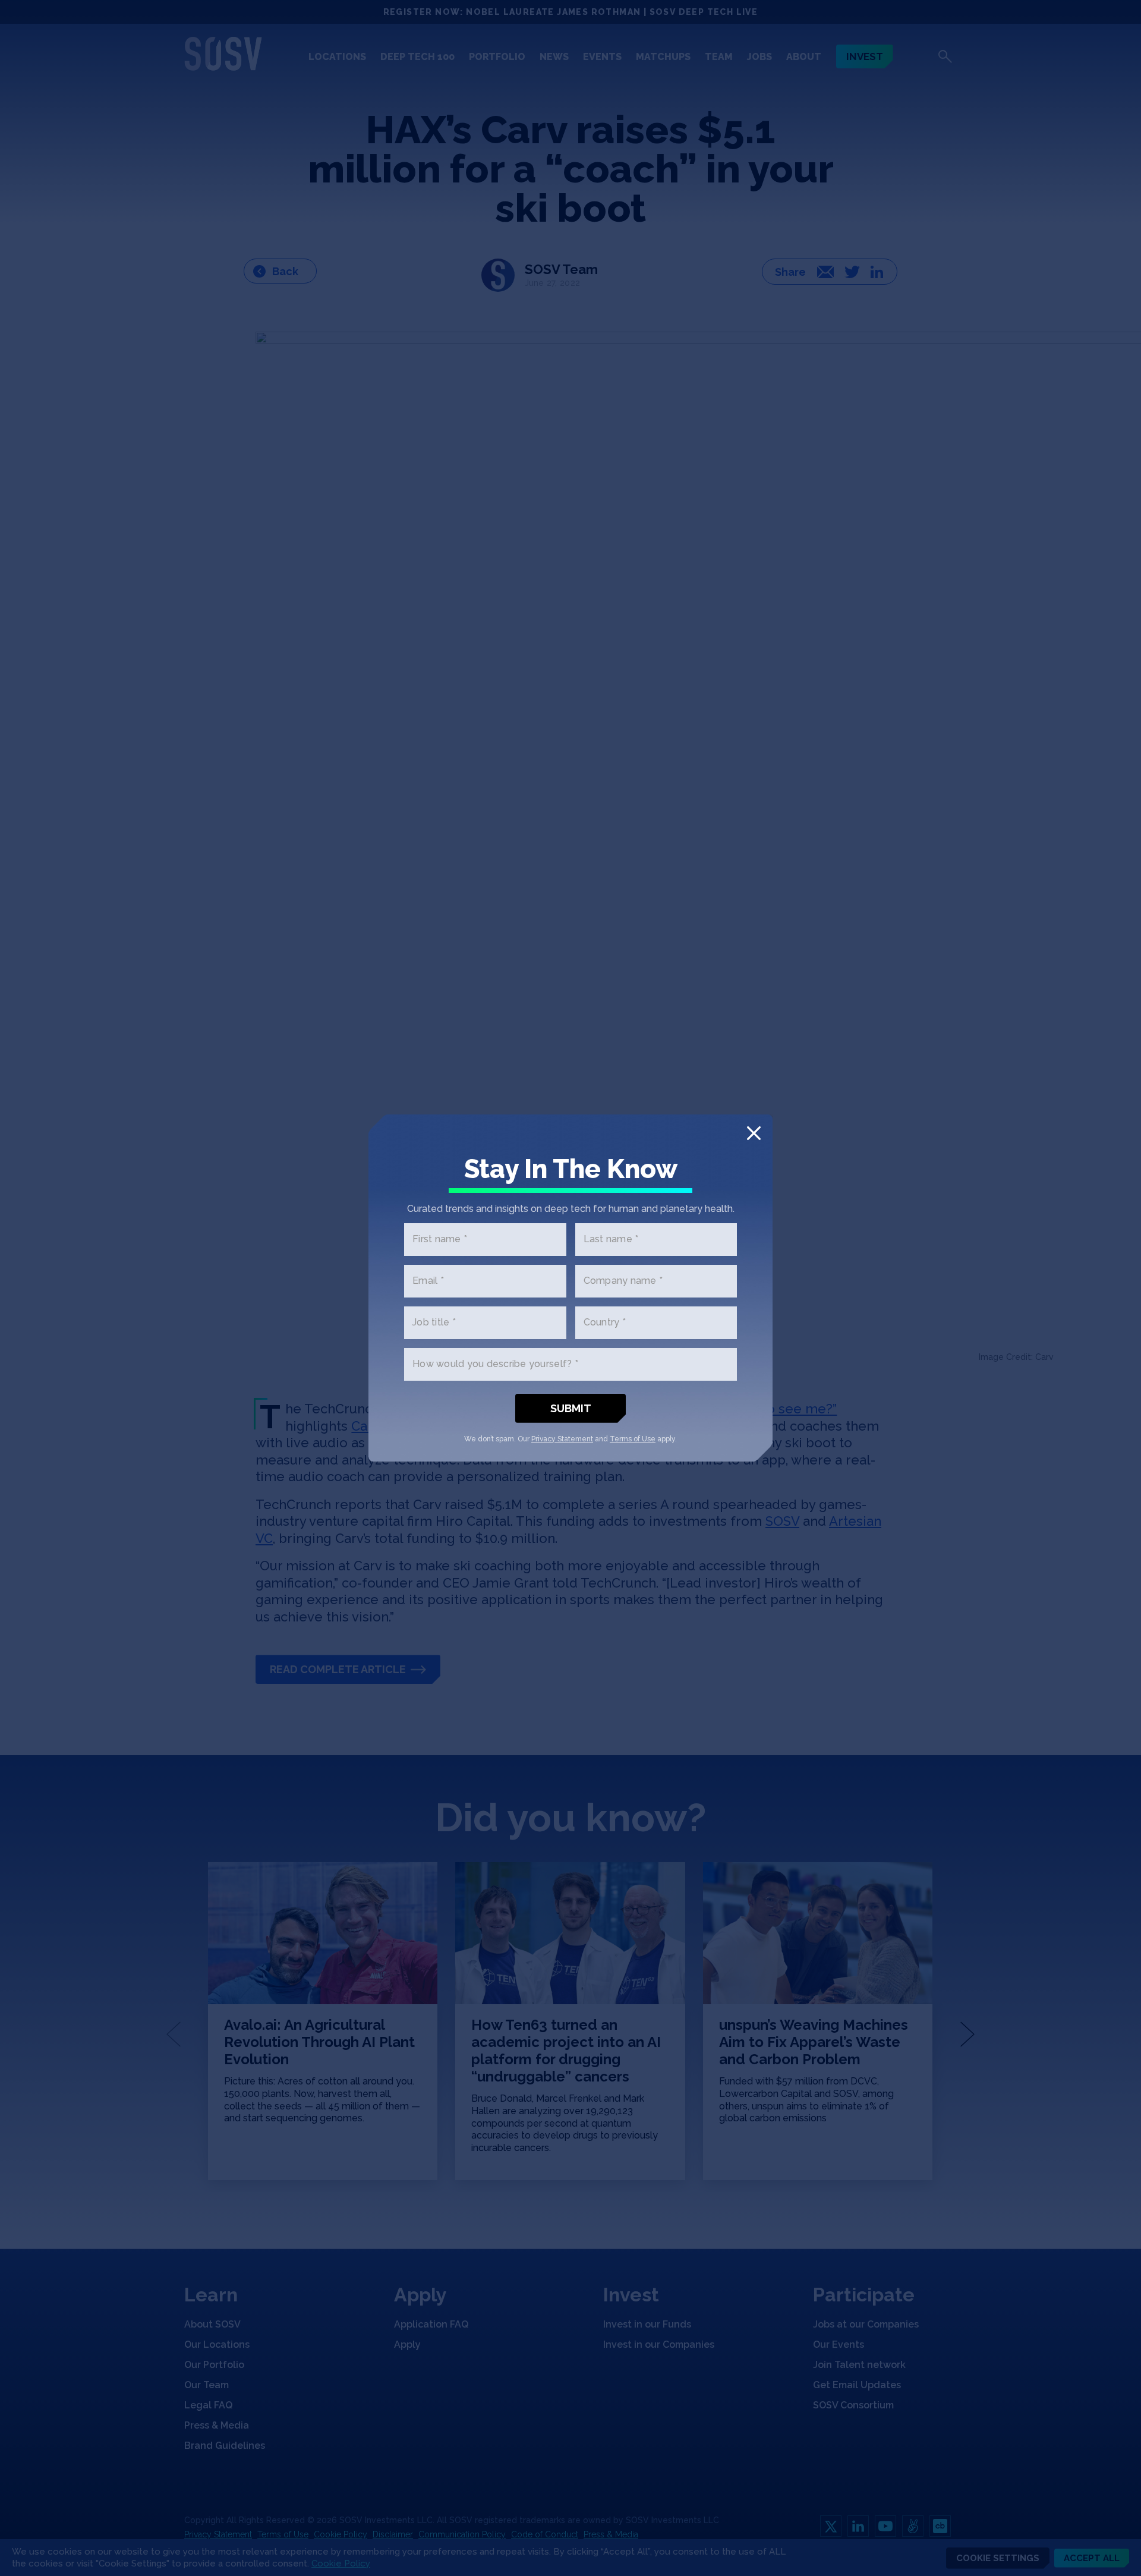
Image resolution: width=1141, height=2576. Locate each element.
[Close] (754, 1133)
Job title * (434, 1323)
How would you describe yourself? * (495, 1364)
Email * (428, 1281)
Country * (605, 1323)
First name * (440, 1240)
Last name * (611, 1240)
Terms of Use (633, 1439)
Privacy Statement (562, 1439)
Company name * (623, 1281)
